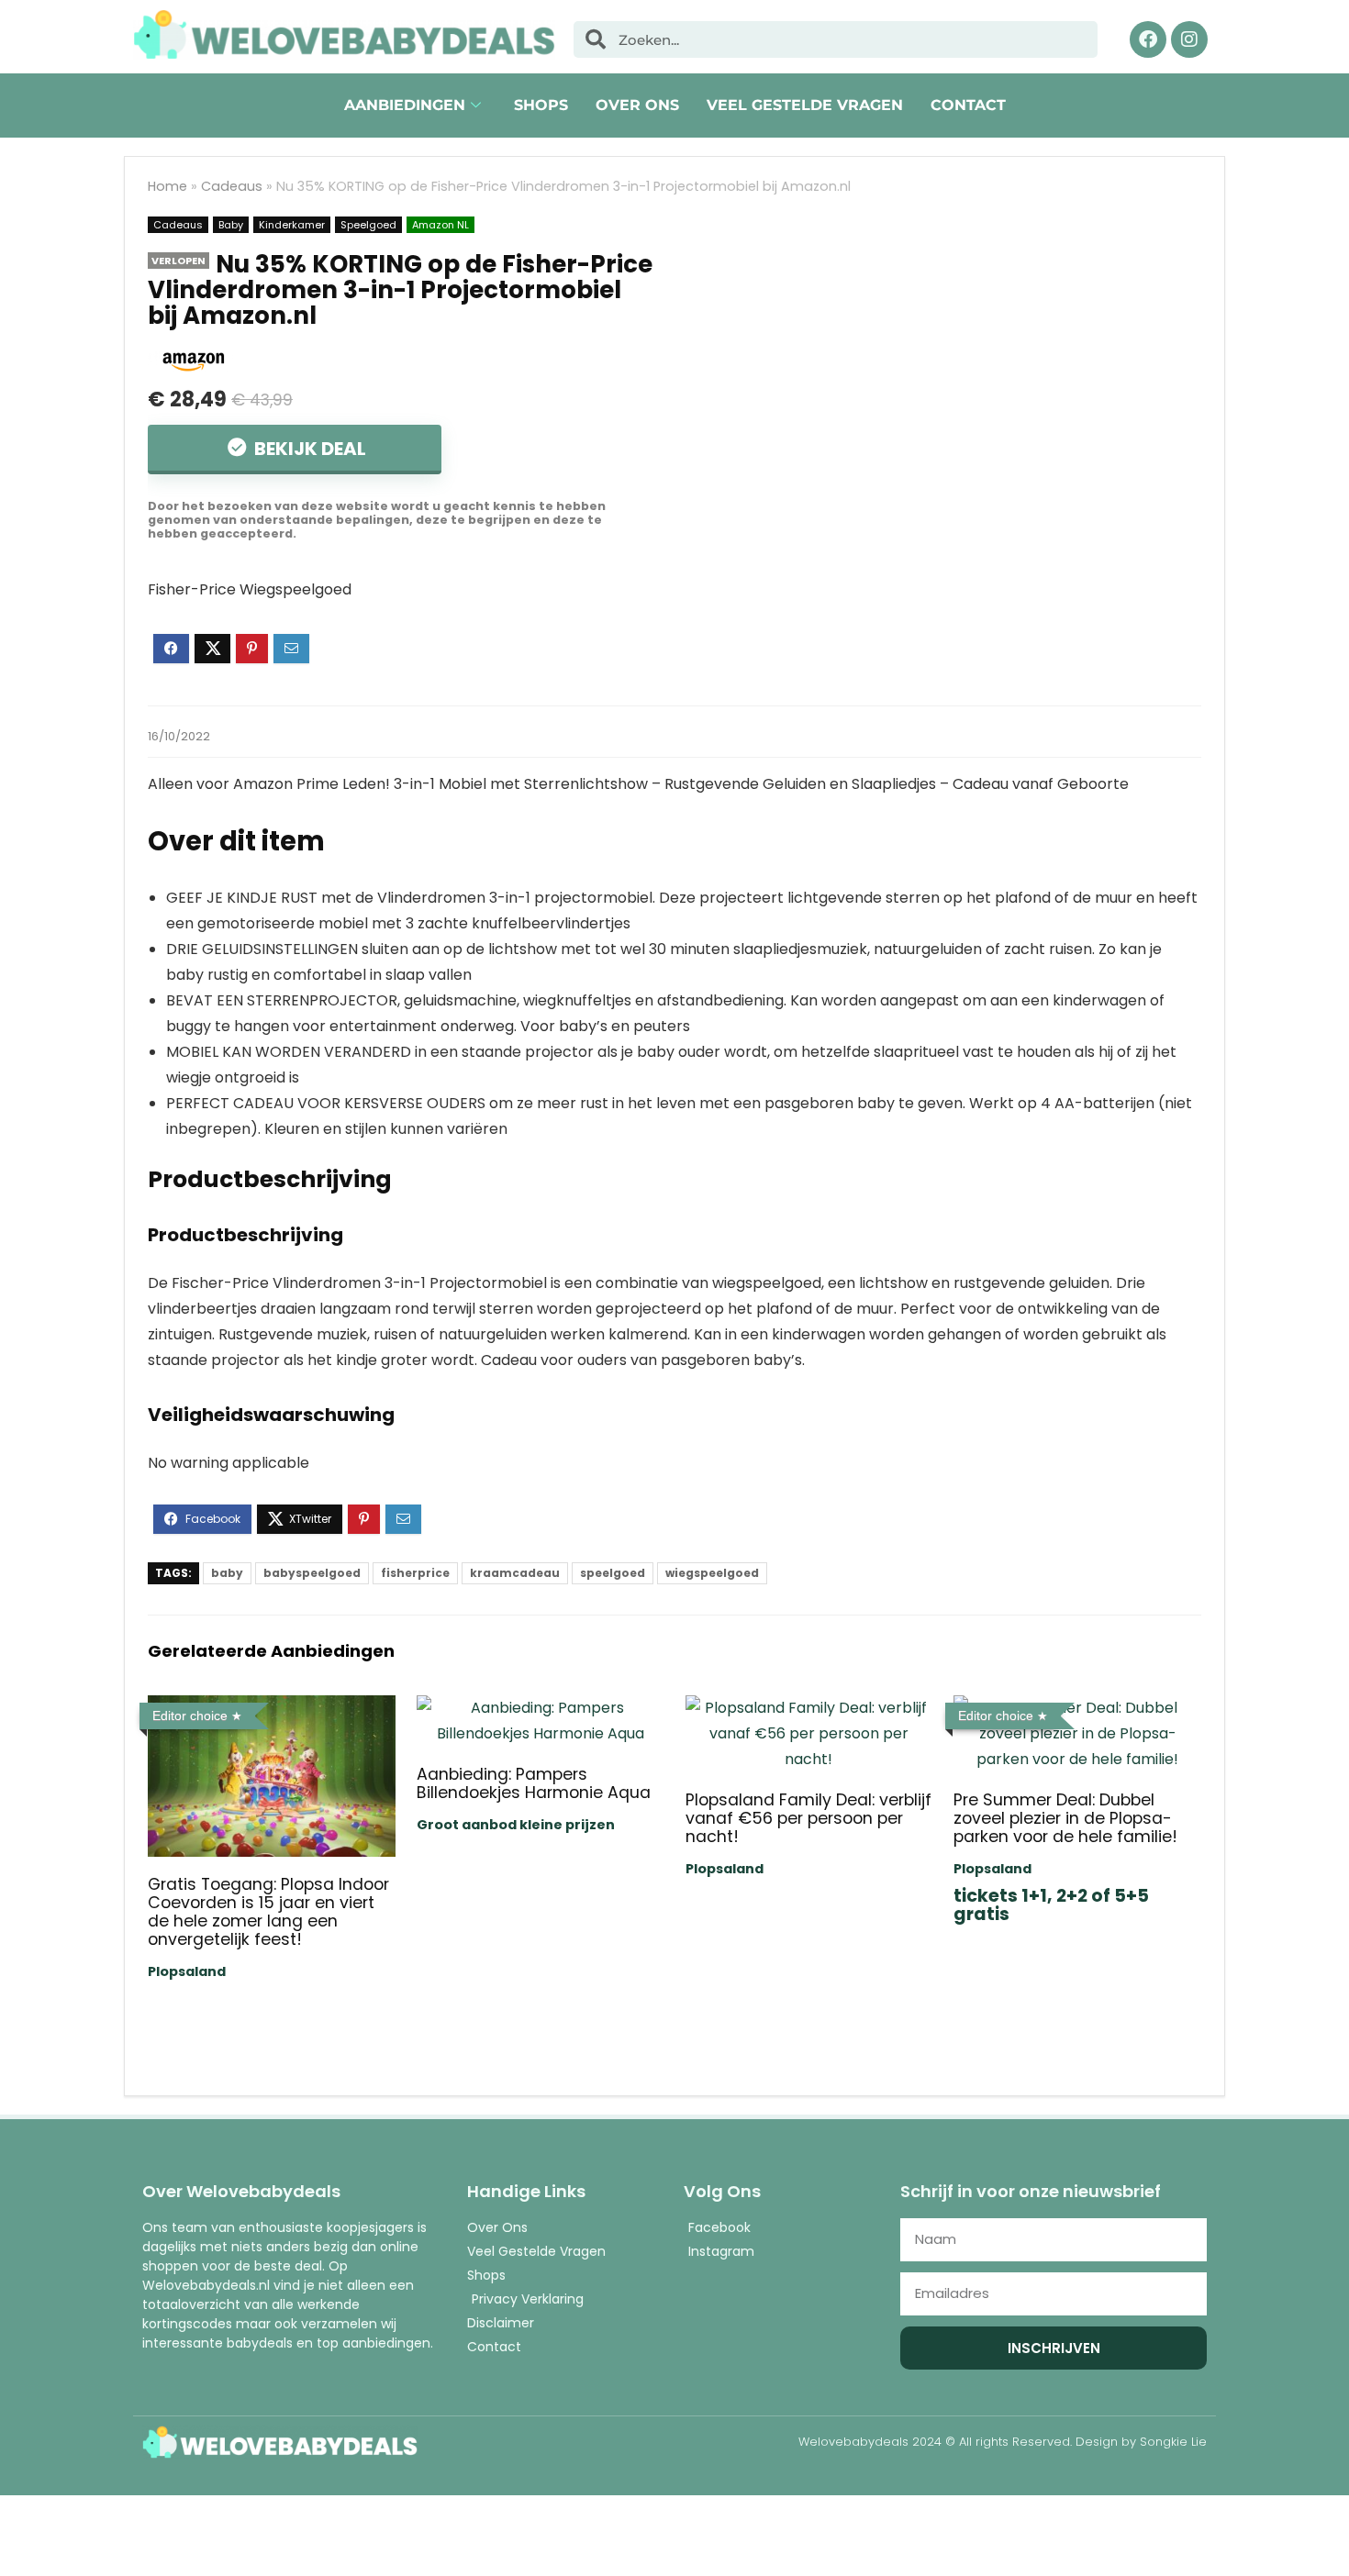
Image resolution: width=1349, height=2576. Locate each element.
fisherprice (415, 1573)
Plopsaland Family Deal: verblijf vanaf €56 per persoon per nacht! (808, 1818)
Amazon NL (440, 225)
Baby (231, 225)
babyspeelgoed (312, 1573)
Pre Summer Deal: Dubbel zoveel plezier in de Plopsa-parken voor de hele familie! (1065, 1818)
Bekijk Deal (308, 449)
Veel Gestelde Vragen (805, 105)
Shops (541, 105)
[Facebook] (1148, 39)
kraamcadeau (515, 1573)
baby (227, 1573)
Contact (968, 105)
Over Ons (637, 105)
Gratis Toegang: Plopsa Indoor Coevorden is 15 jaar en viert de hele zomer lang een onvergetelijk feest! (268, 1912)
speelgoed (613, 1573)
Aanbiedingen (405, 105)
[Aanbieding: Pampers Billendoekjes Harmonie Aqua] (540, 1708)
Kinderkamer (292, 225)
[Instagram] (1189, 39)
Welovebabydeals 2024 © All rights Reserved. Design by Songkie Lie (1003, 2442)
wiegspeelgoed (712, 1573)
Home (167, 186)
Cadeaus (232, 186)
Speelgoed (368, 225)
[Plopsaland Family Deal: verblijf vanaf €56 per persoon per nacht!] (809, 1708)
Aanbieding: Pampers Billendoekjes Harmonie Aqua (534, 1783)
